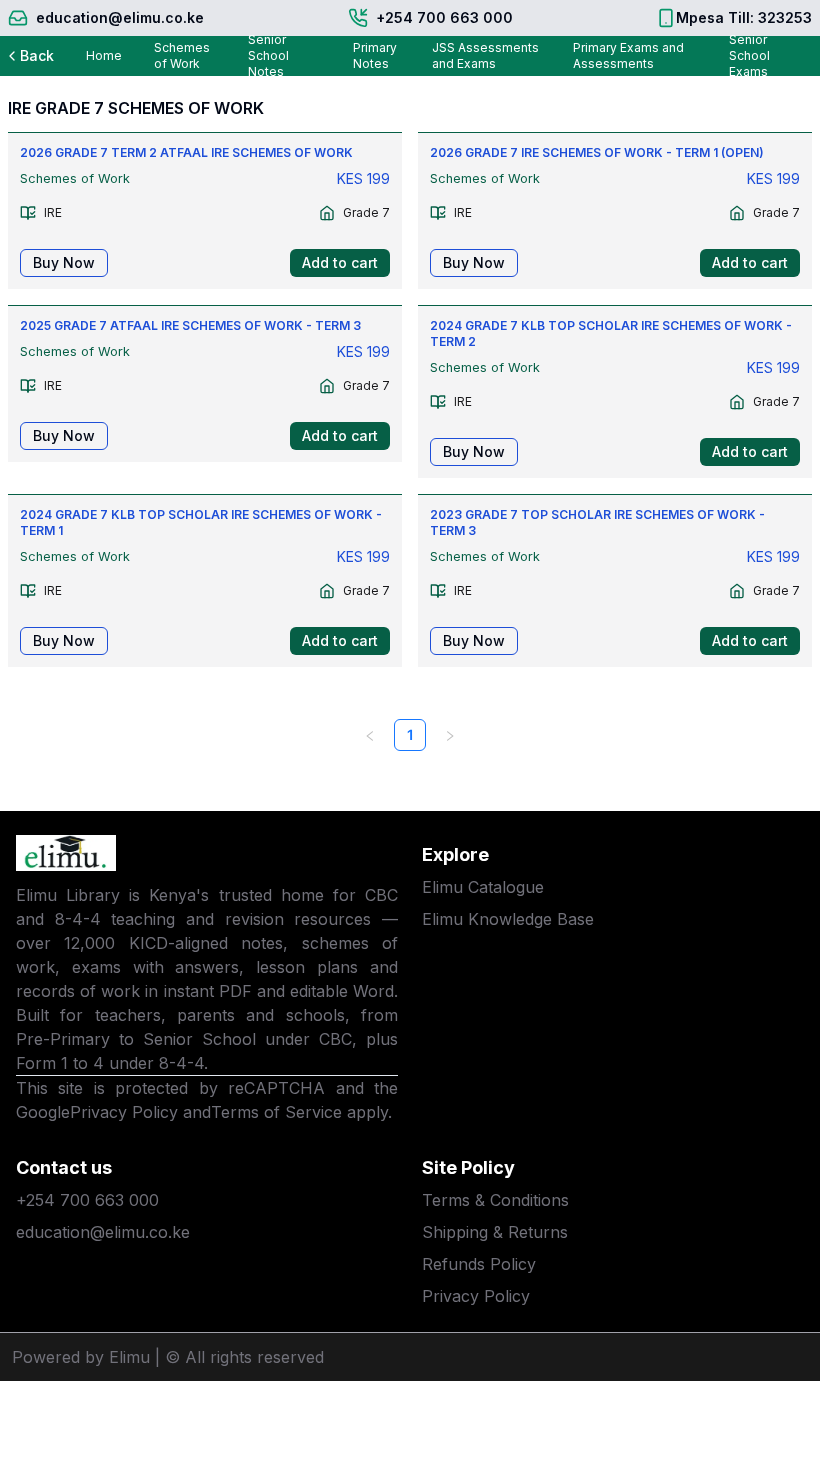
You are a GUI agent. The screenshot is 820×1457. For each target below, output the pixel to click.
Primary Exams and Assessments (628, 55)
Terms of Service (276, 1112)
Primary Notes (375, 55)
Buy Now (64, 262)
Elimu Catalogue (483, 887)
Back (37, 55)
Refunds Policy (479, 1264)
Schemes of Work (182, 55)
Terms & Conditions (495, 1200)
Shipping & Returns (495, 1232)
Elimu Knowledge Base (508, 919)
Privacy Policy (124, 1112)
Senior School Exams (749, 56)
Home (104, 55)
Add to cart (340, 262)
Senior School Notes (268, 56)
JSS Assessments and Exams (485, 55)
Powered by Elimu (81, 1357)
